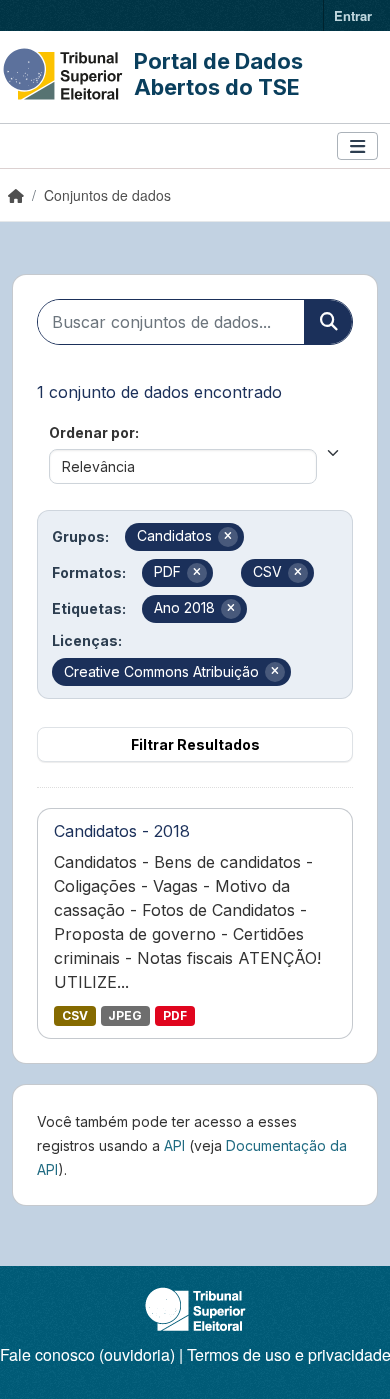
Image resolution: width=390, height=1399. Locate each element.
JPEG (125, 1015)
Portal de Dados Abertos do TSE (218, 74)
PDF (175, 1015)
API (174, 1145)
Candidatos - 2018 (122, 831)
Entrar (353, 15)
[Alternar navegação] (357, 146)
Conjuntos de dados (107, 195)
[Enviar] (328, 322)
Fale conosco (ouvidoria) (87, 1354)
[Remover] (228, 537)
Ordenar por (92, 432)
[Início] (16, 195)
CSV (75, 1015)
